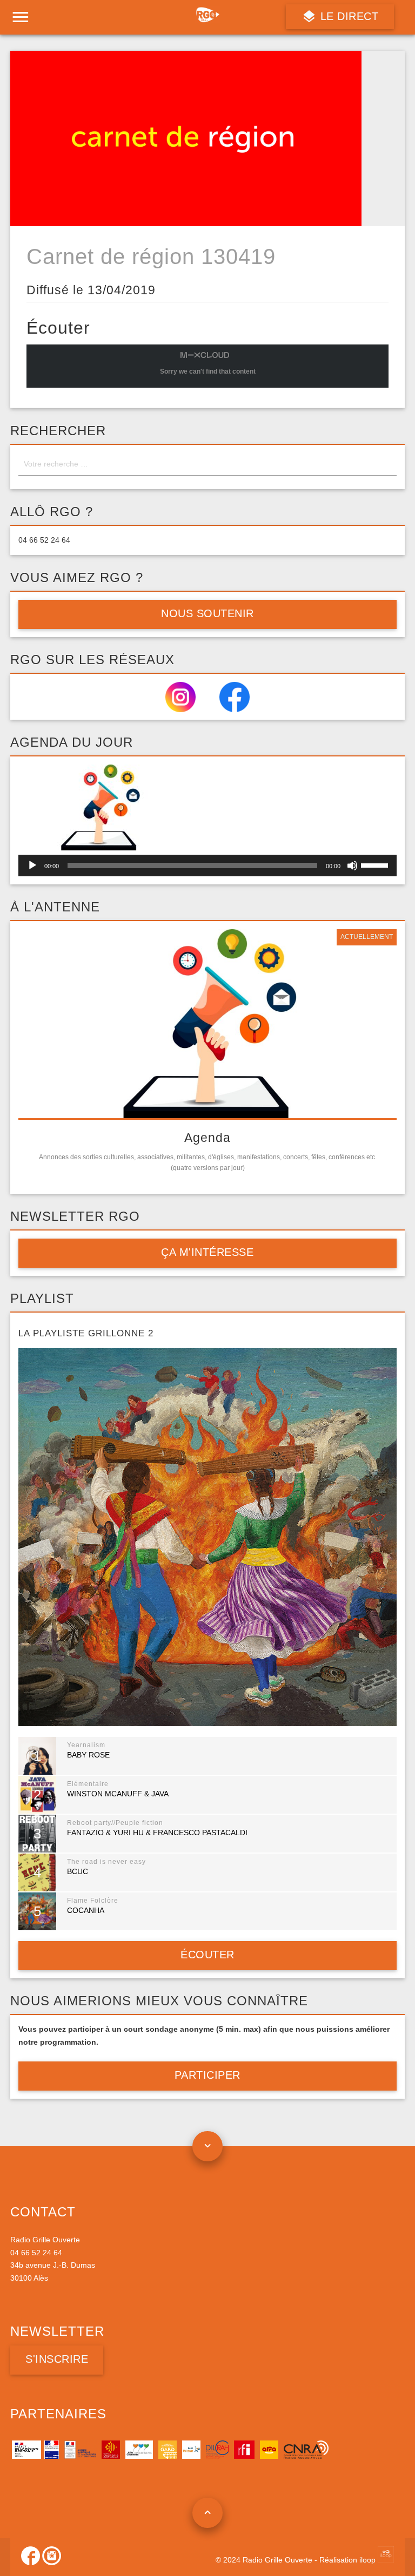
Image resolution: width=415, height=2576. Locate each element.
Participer (207, 2075)
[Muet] (352, 866)
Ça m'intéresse (208, 1252)
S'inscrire (57, 2359)
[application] (207, 866)
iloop (369, 2560)
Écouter (207, 1955)
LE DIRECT (347, 16)
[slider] (376, 864)
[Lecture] (32, 866)
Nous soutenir (207, 613)
